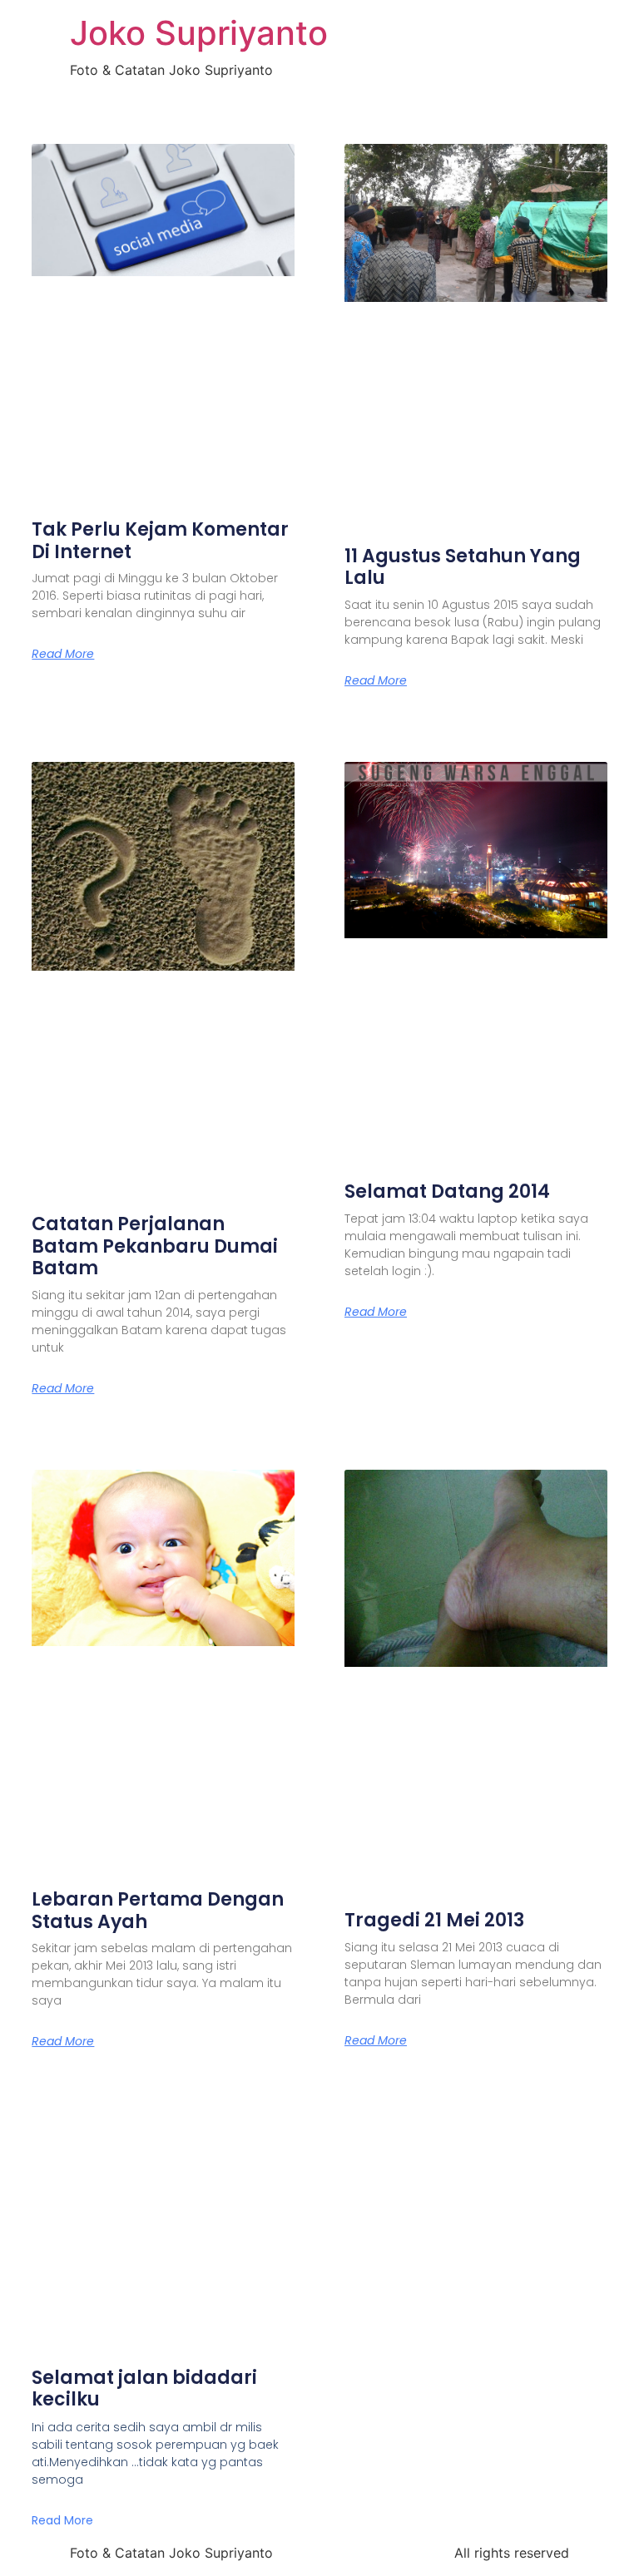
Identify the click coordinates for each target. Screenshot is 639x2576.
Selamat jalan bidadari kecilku (144, 2388)
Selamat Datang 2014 (447, 1192)
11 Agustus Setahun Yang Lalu (463, 567)
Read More (63, 654)
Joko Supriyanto (199, 33)
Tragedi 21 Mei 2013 (434, 1920)
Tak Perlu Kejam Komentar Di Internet (160, 540)
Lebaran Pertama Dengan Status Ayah (158, 1910)
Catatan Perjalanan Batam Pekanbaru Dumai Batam (155, 1246)
